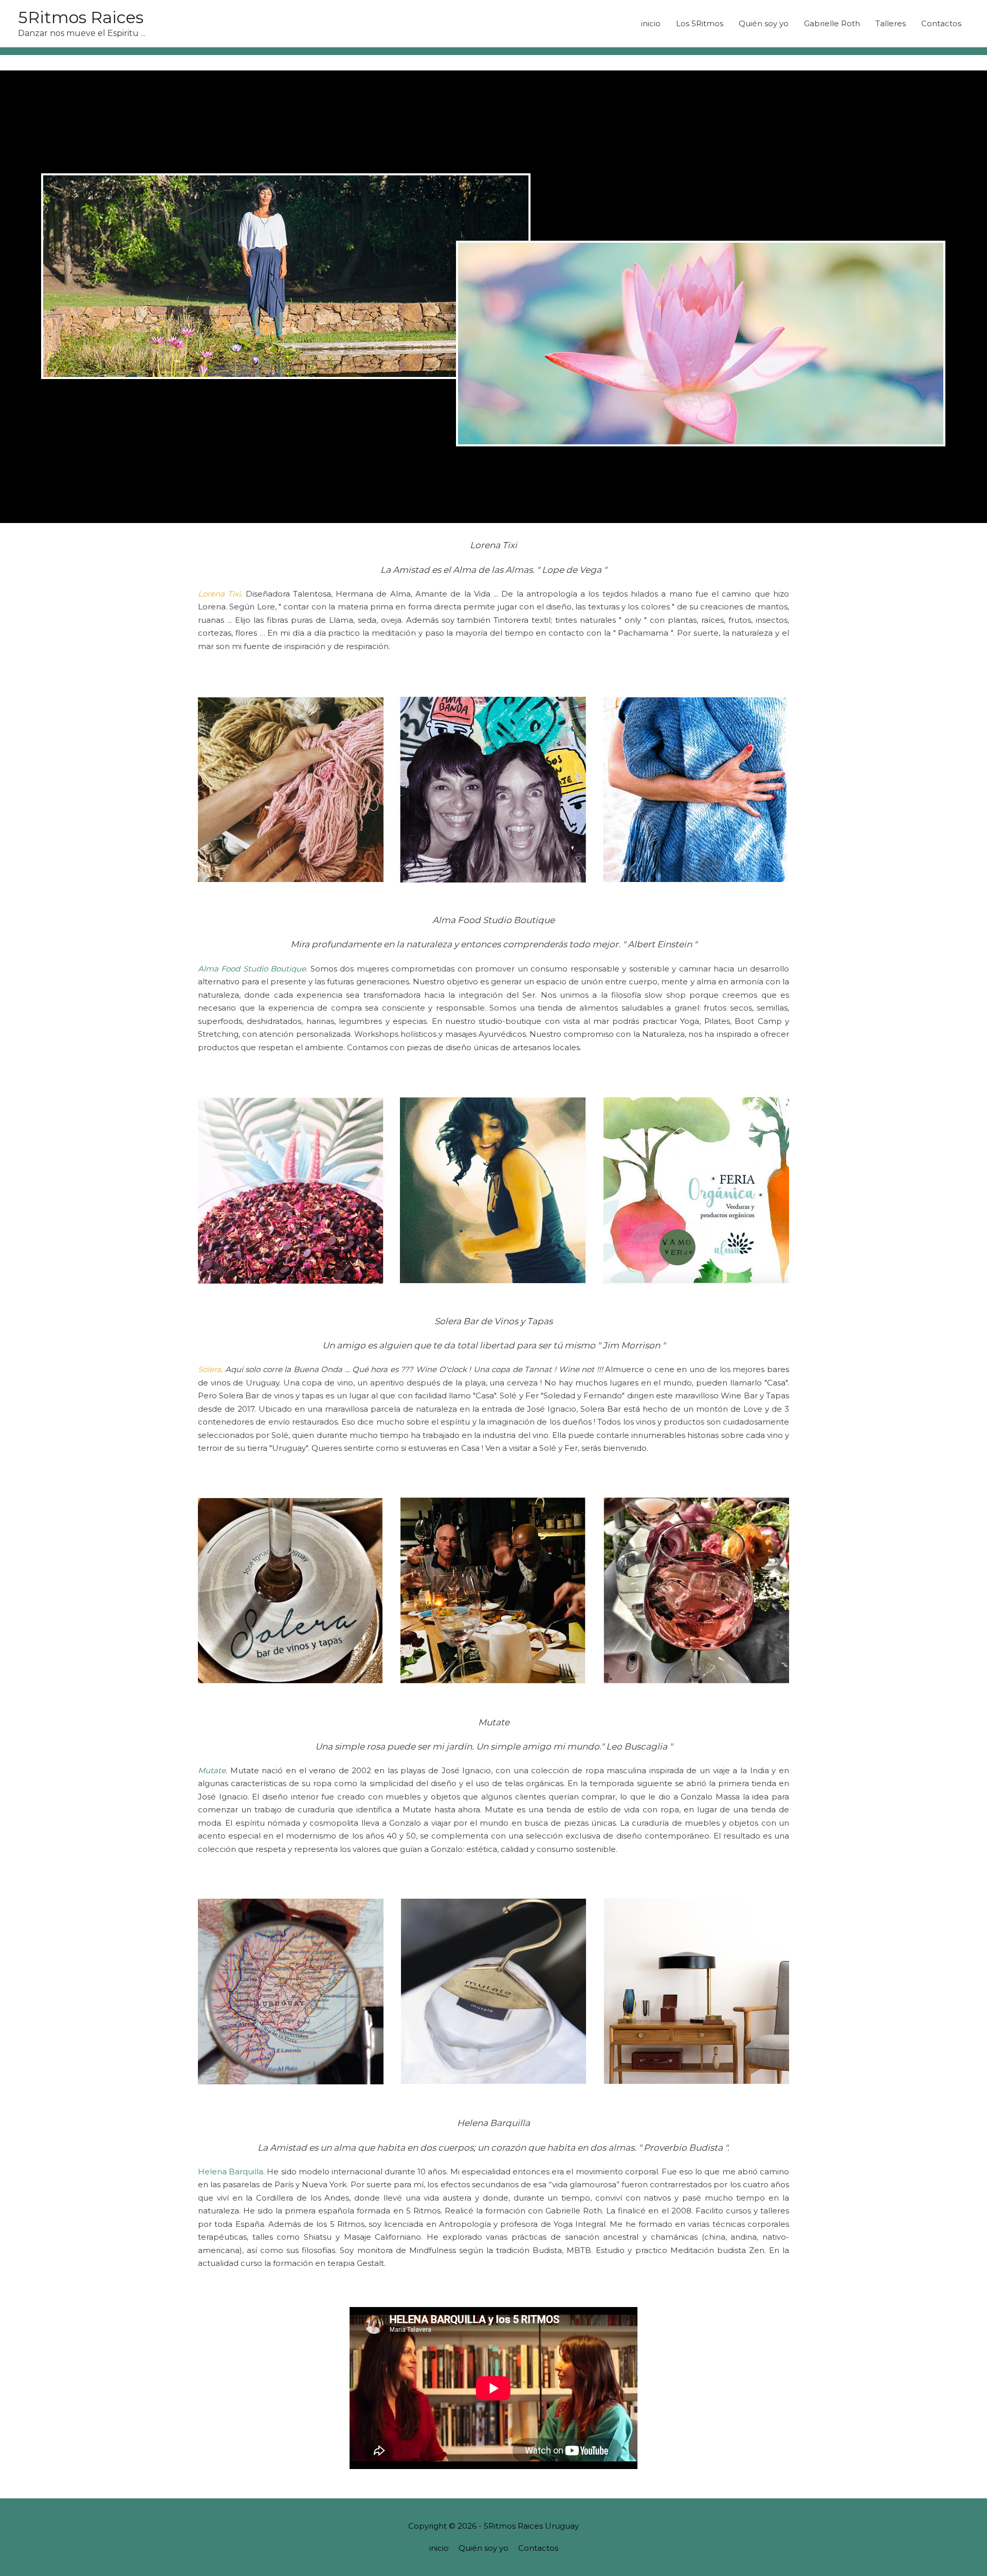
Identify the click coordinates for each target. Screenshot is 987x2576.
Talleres (891, 23)
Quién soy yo (764, 23)
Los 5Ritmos (700, 23)
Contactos (941, 23)
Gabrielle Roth (832, 23)
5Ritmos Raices (81, 17)
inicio (651, 23)
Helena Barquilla (231, 2172)
